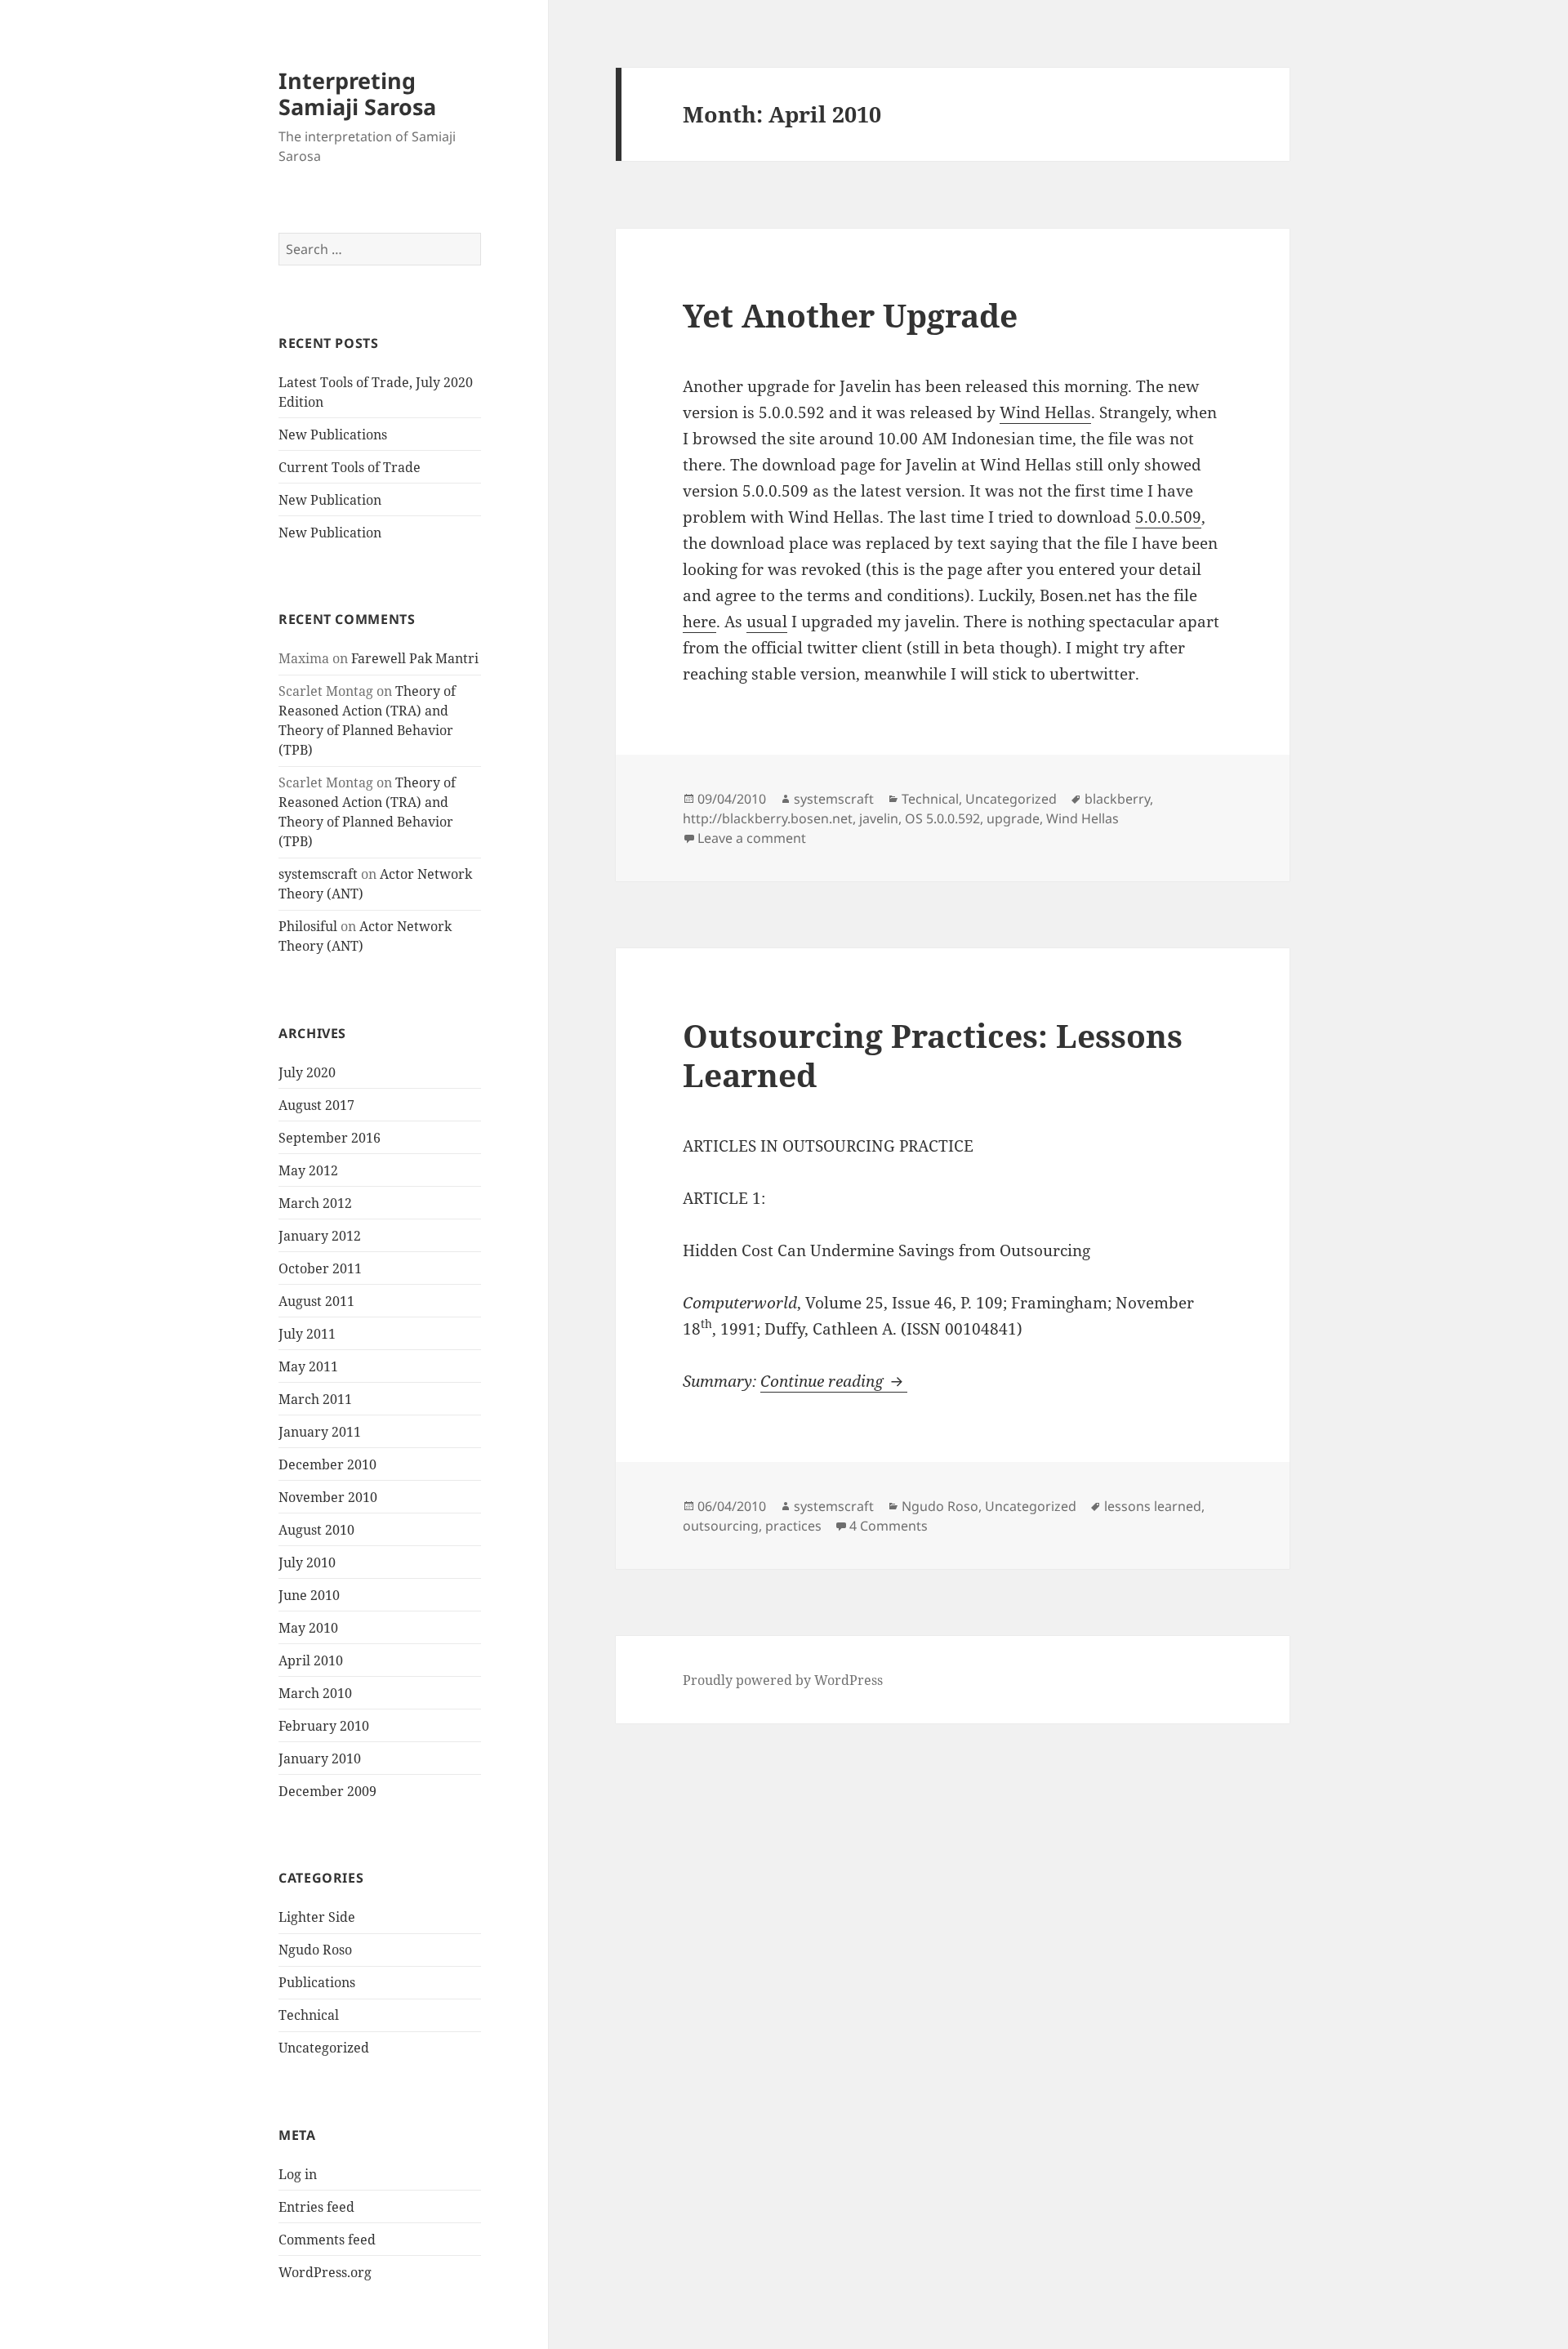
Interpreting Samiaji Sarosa (357, 94)
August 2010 (316, 1530)
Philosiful (308, 926)
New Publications (333, 435)
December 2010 (327, 1464)
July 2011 (307, 1334)
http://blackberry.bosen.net (768, 818)
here (699, 622)
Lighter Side (317, 1917)
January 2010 (320, 1758)
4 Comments (889, 1526)
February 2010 (324, 1726)
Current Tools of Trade (350, 467)
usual (767, 622)
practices (793, 1526)
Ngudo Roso (315, 1950)
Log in (298, 2174)
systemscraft (318, 874)
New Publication (330, 500)
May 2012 (308, 1170)
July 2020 (307, 1072)
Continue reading (834, 1381)
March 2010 (315, 1693)
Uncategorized (324, 2048)
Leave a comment (752, 838)
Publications (317, 1982)
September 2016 (330, 1138)
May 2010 (308, 1628)
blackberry (1117, 799)
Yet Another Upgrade (850, 315)
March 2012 (315, 1203)
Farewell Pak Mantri (415, 658)
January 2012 (320, 1236)
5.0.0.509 (1168, 517)
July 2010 (307, 1562)
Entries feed (316, 2207)
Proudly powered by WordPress (783, 1680)
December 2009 (327, 1791)
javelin (879, 818)
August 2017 (316, 1105)
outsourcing (721, 1526)
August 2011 (316, 1301)
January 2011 (320, 1432)
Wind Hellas (1045, 412)
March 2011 (315, 1399)
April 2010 (311, 1660)
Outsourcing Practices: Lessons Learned (933, 1055)
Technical (309, 2015)
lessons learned (1153, 1506)
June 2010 (309, 1595)
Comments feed (327, 2240)
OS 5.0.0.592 (942, 818)
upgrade (1013, 818)
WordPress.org (325, 2272)
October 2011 (320, 1268)
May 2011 (308, 1366)
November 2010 (328, 1497)
